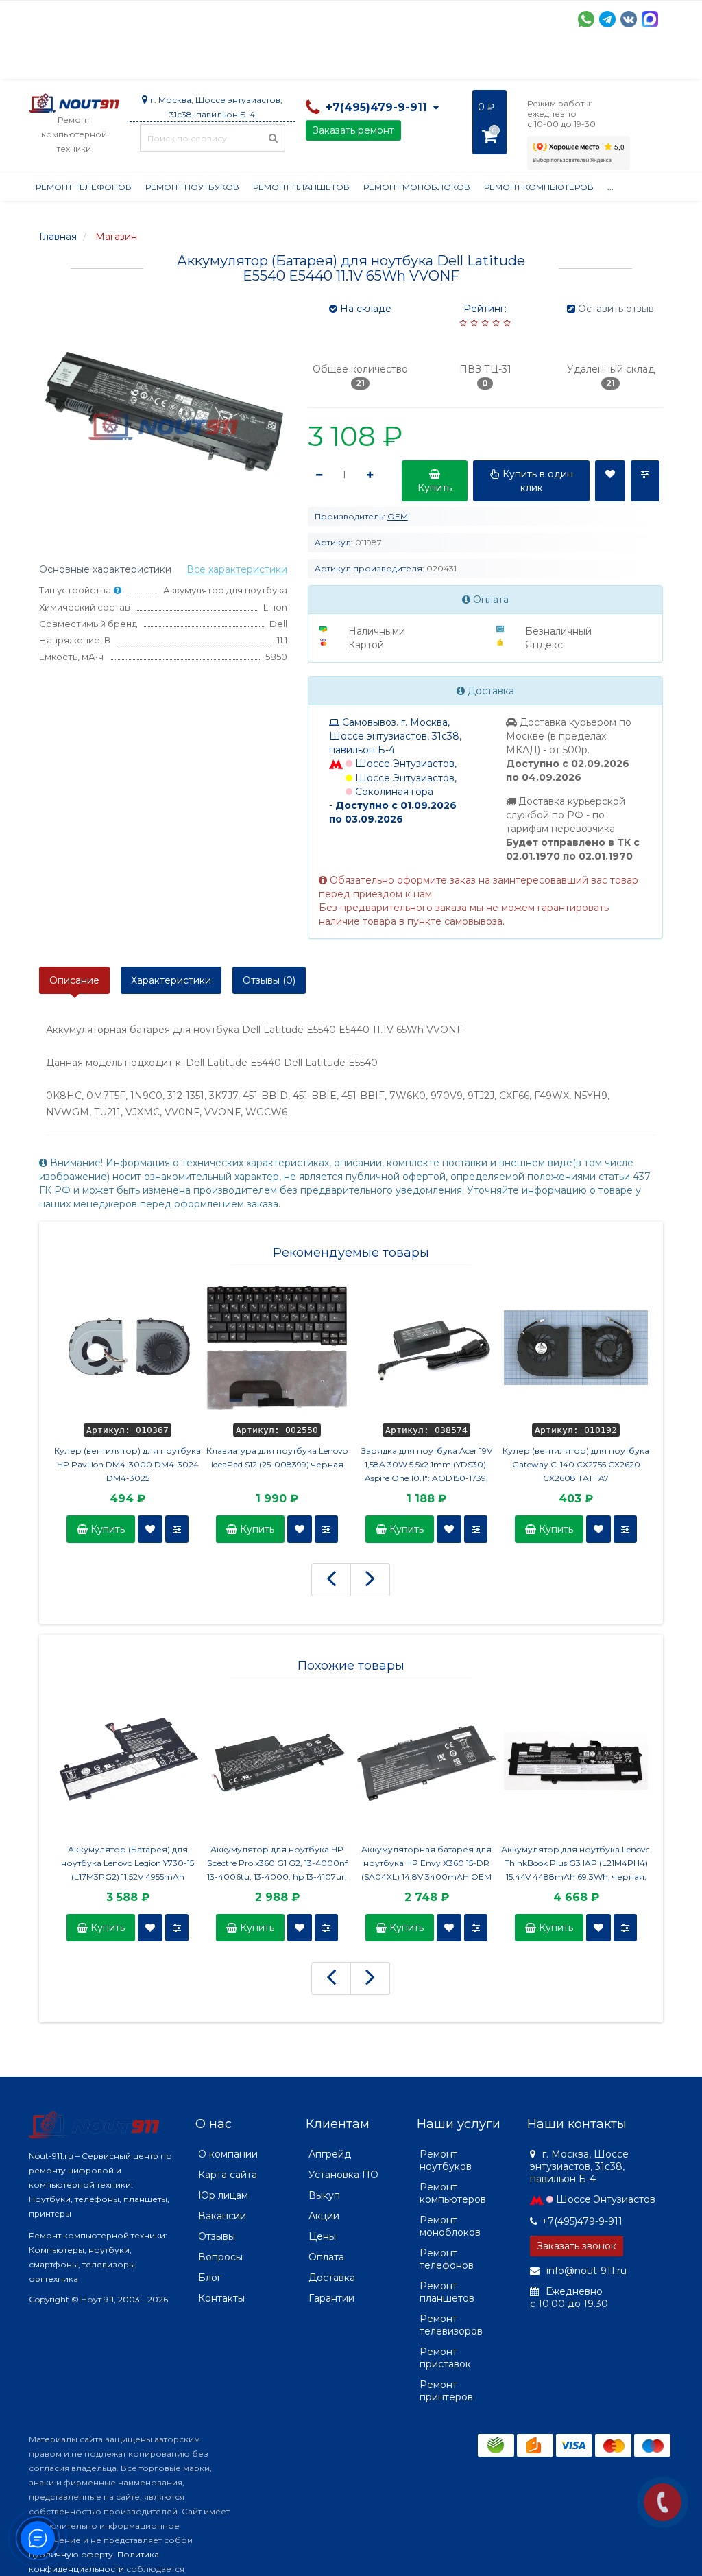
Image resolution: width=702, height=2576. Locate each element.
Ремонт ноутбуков (192, 187)
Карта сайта (228, 2175)
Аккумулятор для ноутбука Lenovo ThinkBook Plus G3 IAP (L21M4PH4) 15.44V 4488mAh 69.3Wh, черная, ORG (576, 1864)
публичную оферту (71, 2554)
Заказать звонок (577, 2246)
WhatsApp (586, 19)
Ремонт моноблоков (417, 187)
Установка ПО (343, 2175)
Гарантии (540, 62)
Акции (268, 62)
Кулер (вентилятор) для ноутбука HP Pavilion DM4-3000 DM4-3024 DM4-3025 (128, 1464)
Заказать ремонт (353, 130)
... (644, 62)
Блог (210, 2278)
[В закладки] (150, 1529)
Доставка (153, 62)
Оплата (215, 62)
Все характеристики (237, 569)
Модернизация (398, 62)
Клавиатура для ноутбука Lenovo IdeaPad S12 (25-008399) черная (277, 1457)
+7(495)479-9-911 (582, 2221)
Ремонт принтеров (446, 2391)
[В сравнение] (177, 1529)
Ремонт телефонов (84, 187)
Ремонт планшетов (301, 187)
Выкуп (324, 2195)
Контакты (221, 2298)
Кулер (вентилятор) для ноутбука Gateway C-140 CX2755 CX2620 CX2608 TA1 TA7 (576, 1464)
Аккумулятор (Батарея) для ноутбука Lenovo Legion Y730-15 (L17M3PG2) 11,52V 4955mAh (128, 1863)
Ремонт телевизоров (451, 2325)
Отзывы (602, 62)
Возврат (476, 62)
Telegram (607, 19)
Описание (74, 980)
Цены (322, 2236)
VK (629, 19)
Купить (106, 1529)
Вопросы (220, 2257)
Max (650, 19)
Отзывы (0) (269, 980)
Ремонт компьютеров (539, 187)
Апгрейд (330, 2154)
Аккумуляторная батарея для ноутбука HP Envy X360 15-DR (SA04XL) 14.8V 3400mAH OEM (426, 1863)
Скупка (322, 62)
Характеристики (171, 980)
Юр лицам (223, 2195)
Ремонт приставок (445, 2358)
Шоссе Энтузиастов (606, 2199)
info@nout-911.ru (585, 2271)
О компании (79, 62)
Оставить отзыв (616, 309)
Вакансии (222, 2216)
